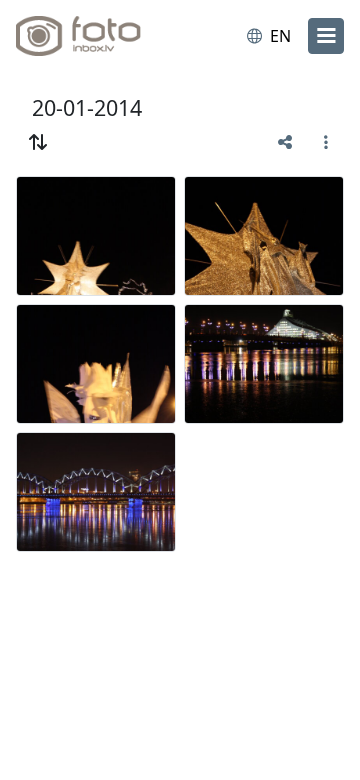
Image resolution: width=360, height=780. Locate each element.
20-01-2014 (87, 107)
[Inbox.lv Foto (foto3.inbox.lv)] (98, 36)
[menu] (326, 36)
